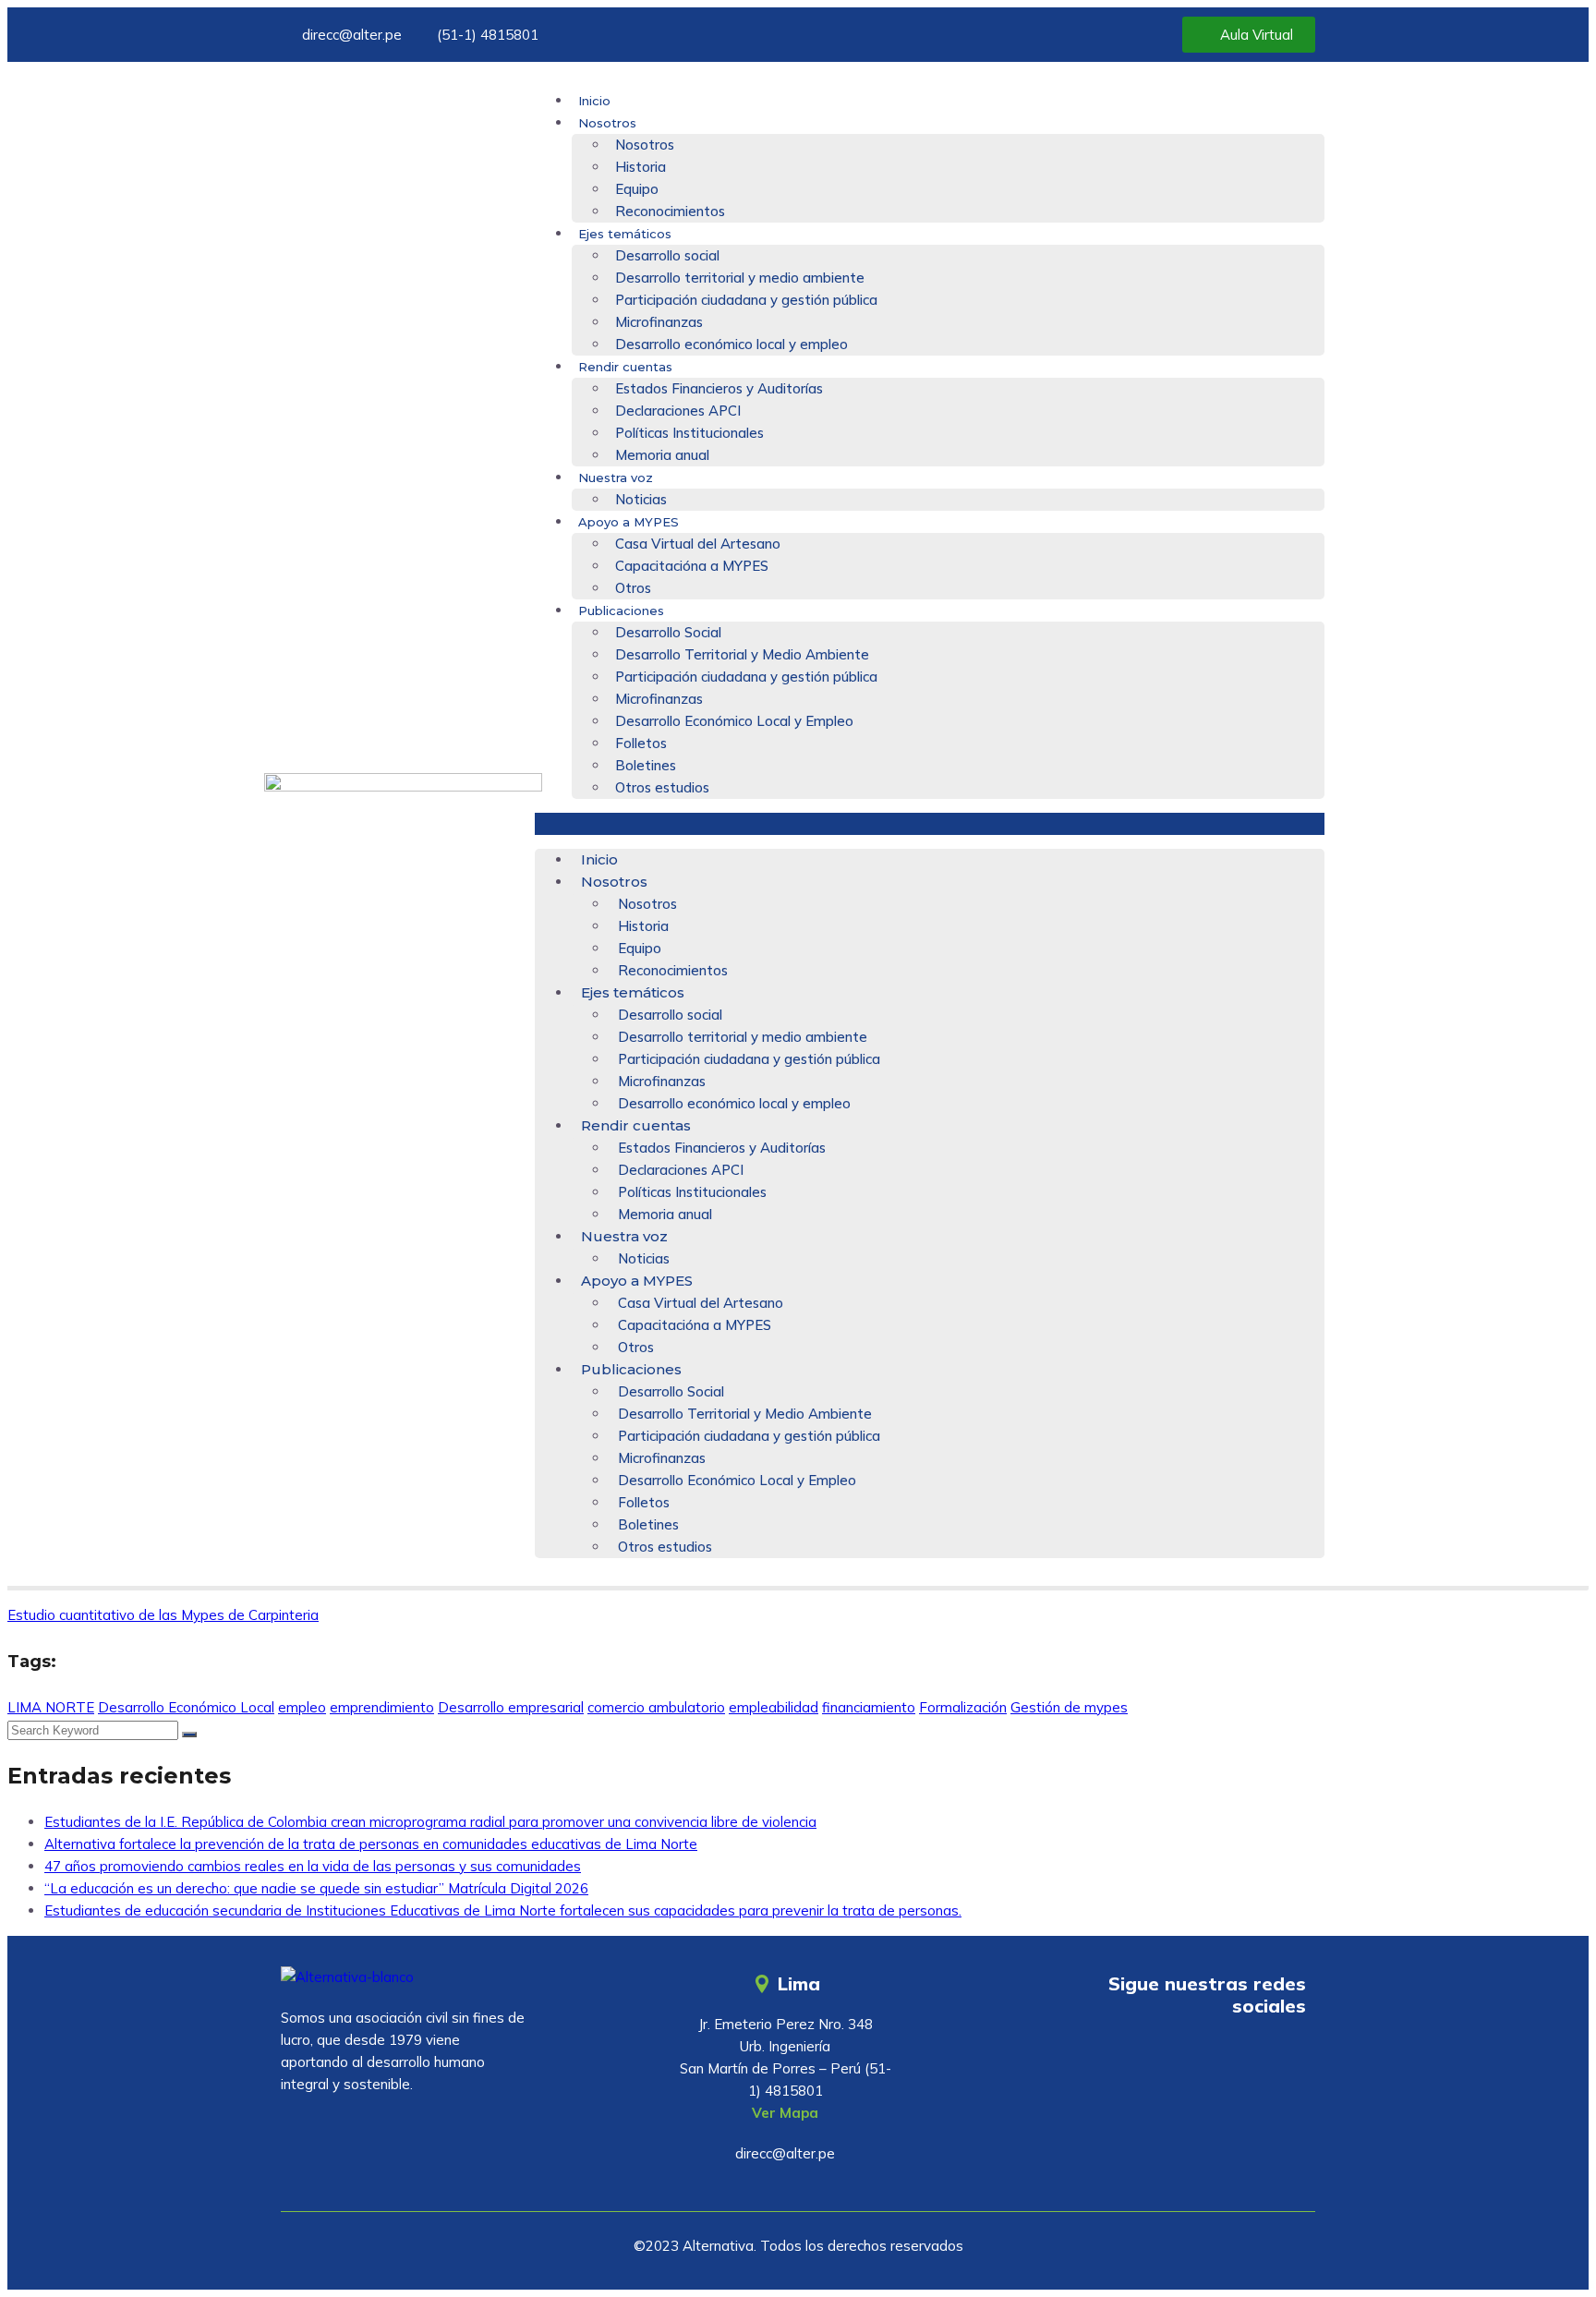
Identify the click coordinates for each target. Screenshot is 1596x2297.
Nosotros (607, 123)
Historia (641, 167)
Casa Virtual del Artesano (698, 544)
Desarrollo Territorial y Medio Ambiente (742, 654)
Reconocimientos (670, 211)
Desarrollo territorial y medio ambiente (740, 278)
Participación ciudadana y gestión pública (746, 300)
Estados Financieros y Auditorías (719, 388)
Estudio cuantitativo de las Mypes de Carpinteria (163, 1615)
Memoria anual (662, 455)
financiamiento (869, 1707)
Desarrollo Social (668, 632)
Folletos (641, 743)
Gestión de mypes (1069, 1707)
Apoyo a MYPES (629, 522)
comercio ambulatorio (656, 1707)
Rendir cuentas (625, 367)
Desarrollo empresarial (511, 1707)
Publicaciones (621, 611)
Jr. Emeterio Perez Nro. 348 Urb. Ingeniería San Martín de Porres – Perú (776, 2046)
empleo (302, 1707)
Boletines (646, 765)
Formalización (963, 1707)
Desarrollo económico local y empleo (731, 344)
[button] (930, 824)
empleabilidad (774, 1707)
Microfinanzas (659, 322)
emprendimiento (382, 1707)
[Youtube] (1174, 2059)
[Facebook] (1228, 2059)
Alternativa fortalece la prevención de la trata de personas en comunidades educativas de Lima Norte (371, 1844)
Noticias (641, 499)
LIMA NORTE (51, 1707)
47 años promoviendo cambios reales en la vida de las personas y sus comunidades (313, 1866)
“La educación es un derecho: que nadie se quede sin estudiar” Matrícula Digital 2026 (316, 1888)
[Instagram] (1283, 2059)
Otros (633, 588)
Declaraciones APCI (678, 411)
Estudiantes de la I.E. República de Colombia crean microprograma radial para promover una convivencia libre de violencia (430, 1822)
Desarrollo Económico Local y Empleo (734, 721)
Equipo (637, 189)
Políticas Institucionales (689, 433)
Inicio (594, 101)
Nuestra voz (616, 478)
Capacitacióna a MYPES (692, 566)
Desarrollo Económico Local (186, 1707)
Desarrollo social (667, 255)
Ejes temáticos (625, 234)
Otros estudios (662, 787)
